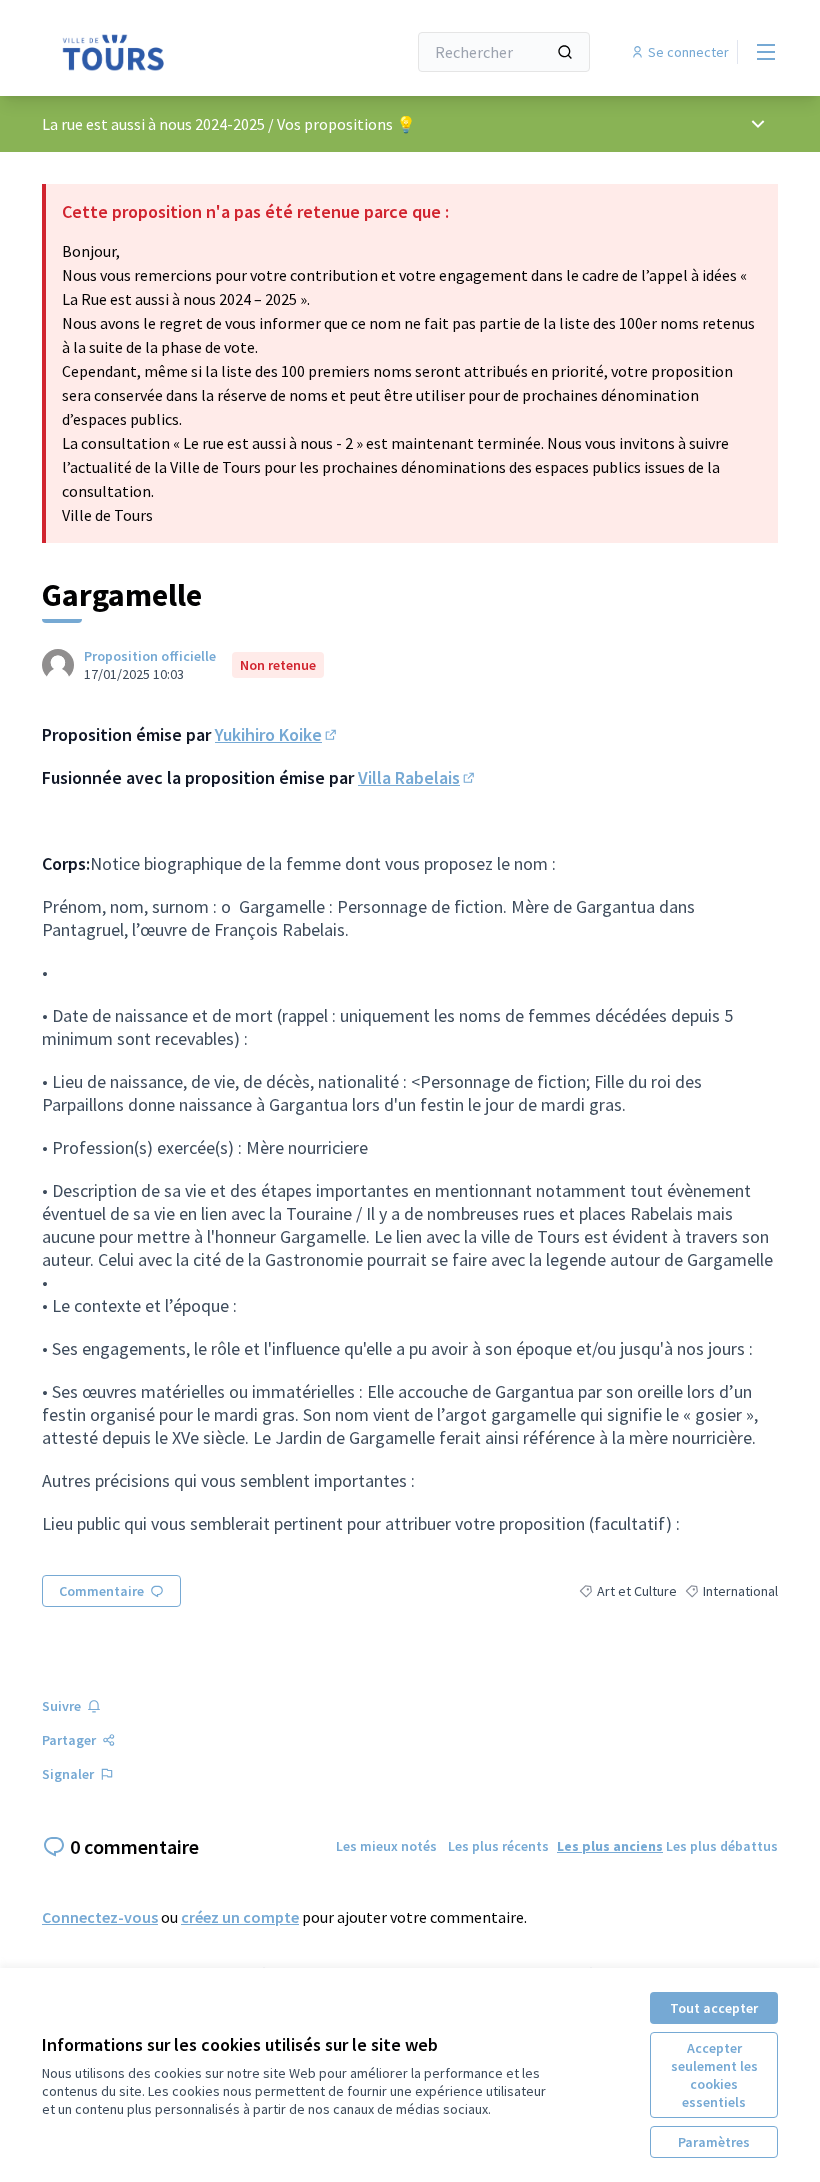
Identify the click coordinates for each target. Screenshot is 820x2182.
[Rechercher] (565, 52)
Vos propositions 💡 (346, 124)
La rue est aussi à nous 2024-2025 (153, 124)
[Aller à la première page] (175, 52)
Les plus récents (498, 1846)
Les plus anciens (610, 1846)
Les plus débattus (722, 1846)
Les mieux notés (386, 1846)
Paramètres (714, 2142)
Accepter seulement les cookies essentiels (714, 2075)
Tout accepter (714, 2008)
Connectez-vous (100, 1917)
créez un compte (240, 1917)
